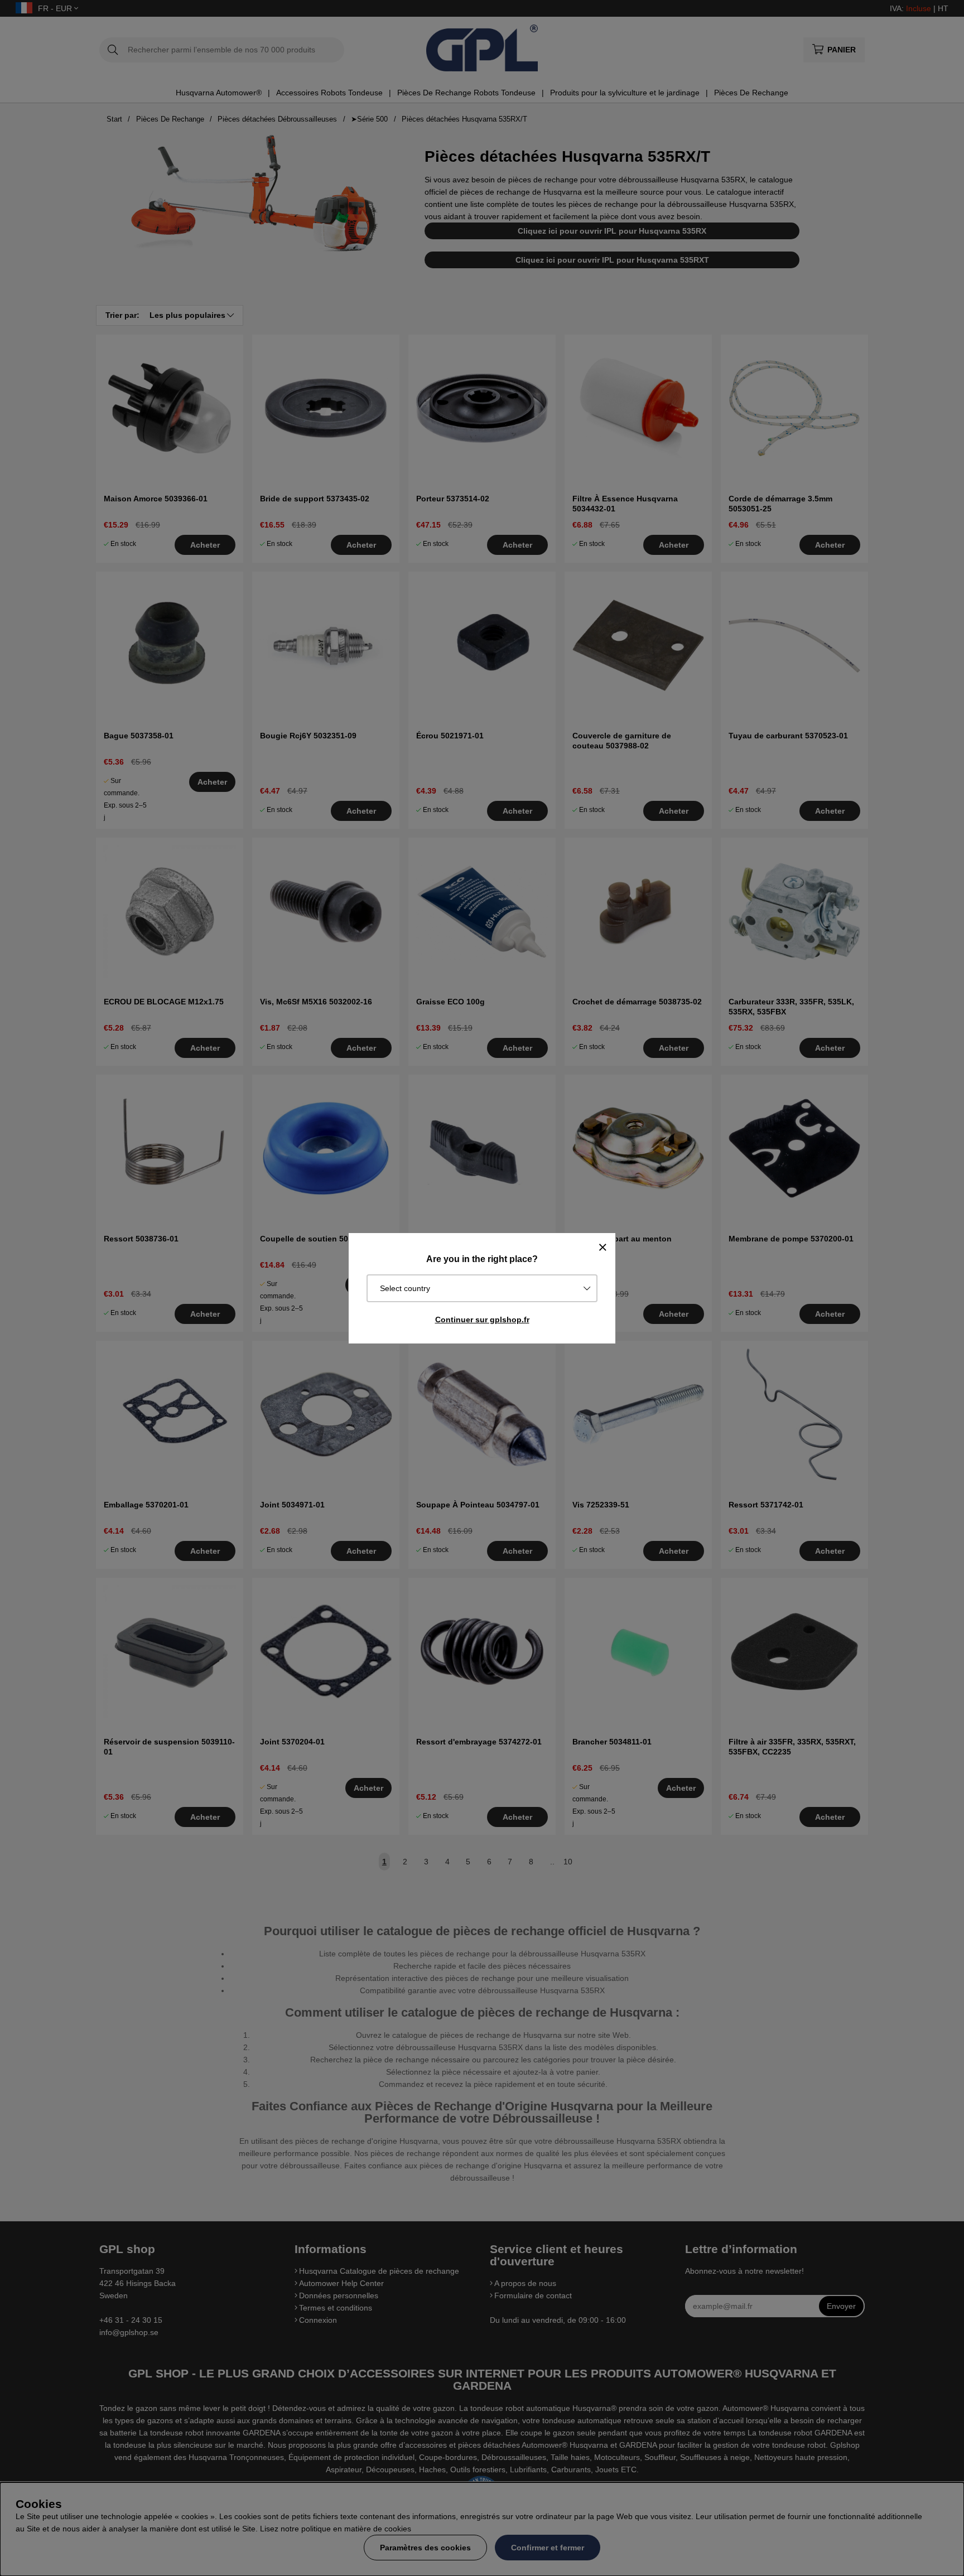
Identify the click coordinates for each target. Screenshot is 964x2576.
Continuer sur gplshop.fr (482, 1320)
